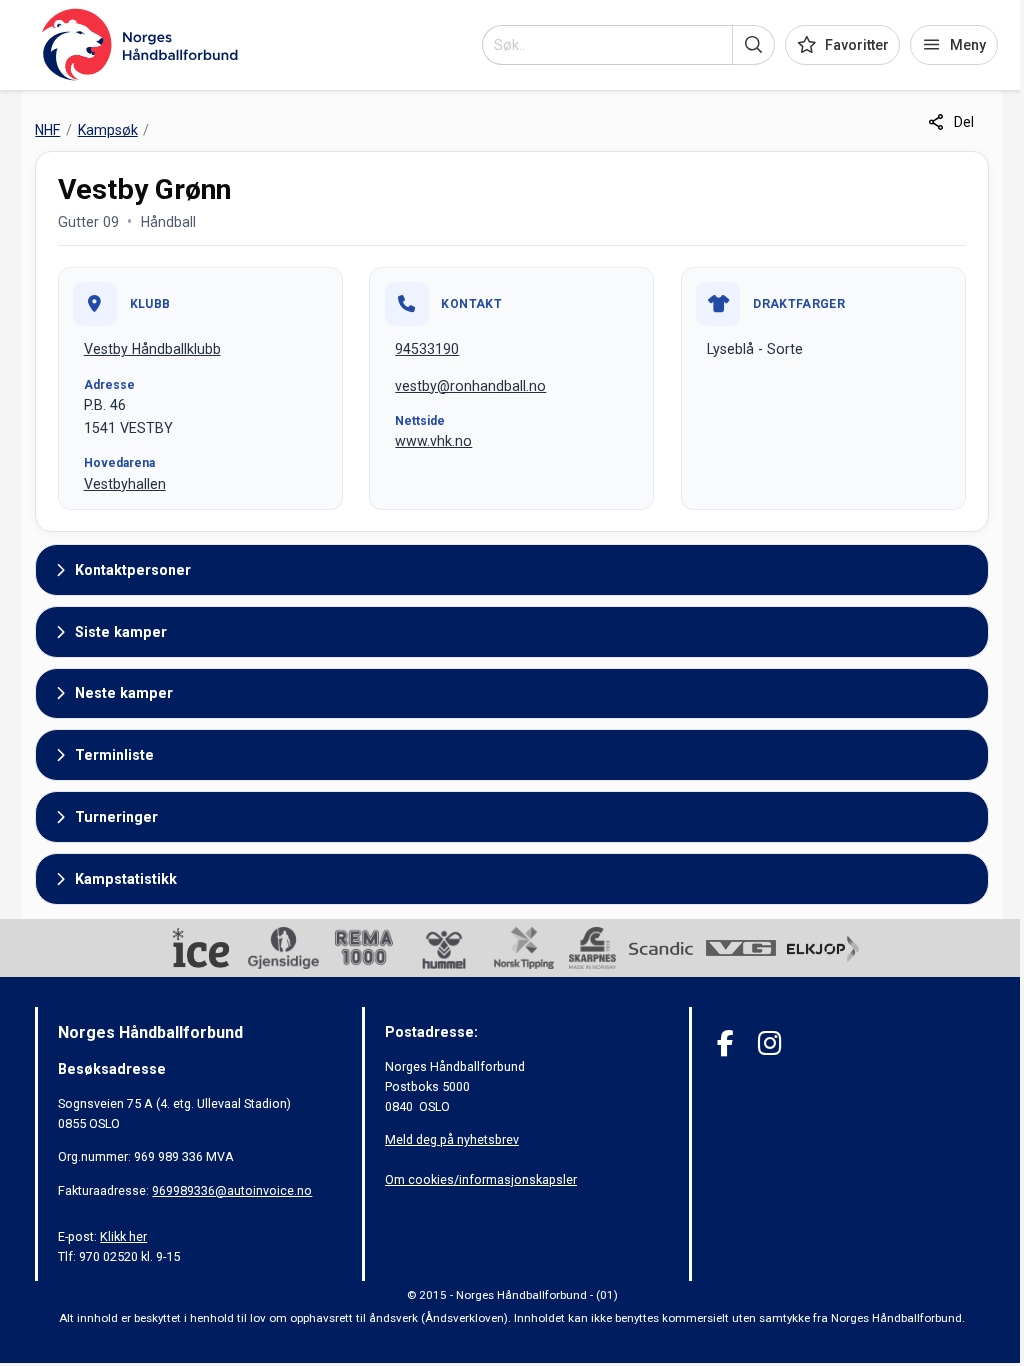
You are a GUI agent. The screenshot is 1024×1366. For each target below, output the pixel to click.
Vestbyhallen (125, 484)
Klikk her (123, 1236)
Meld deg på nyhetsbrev (452, 1139)
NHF (47, 130)
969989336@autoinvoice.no (232, 1190)
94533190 (427, 349)
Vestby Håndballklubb (152, 349)
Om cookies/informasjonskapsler (481, 1179)
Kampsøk (108, 130)
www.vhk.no (433, 441)
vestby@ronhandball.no (470, 386)
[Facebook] (725, 1043)
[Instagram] (769, 1043)
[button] (753, 45)
